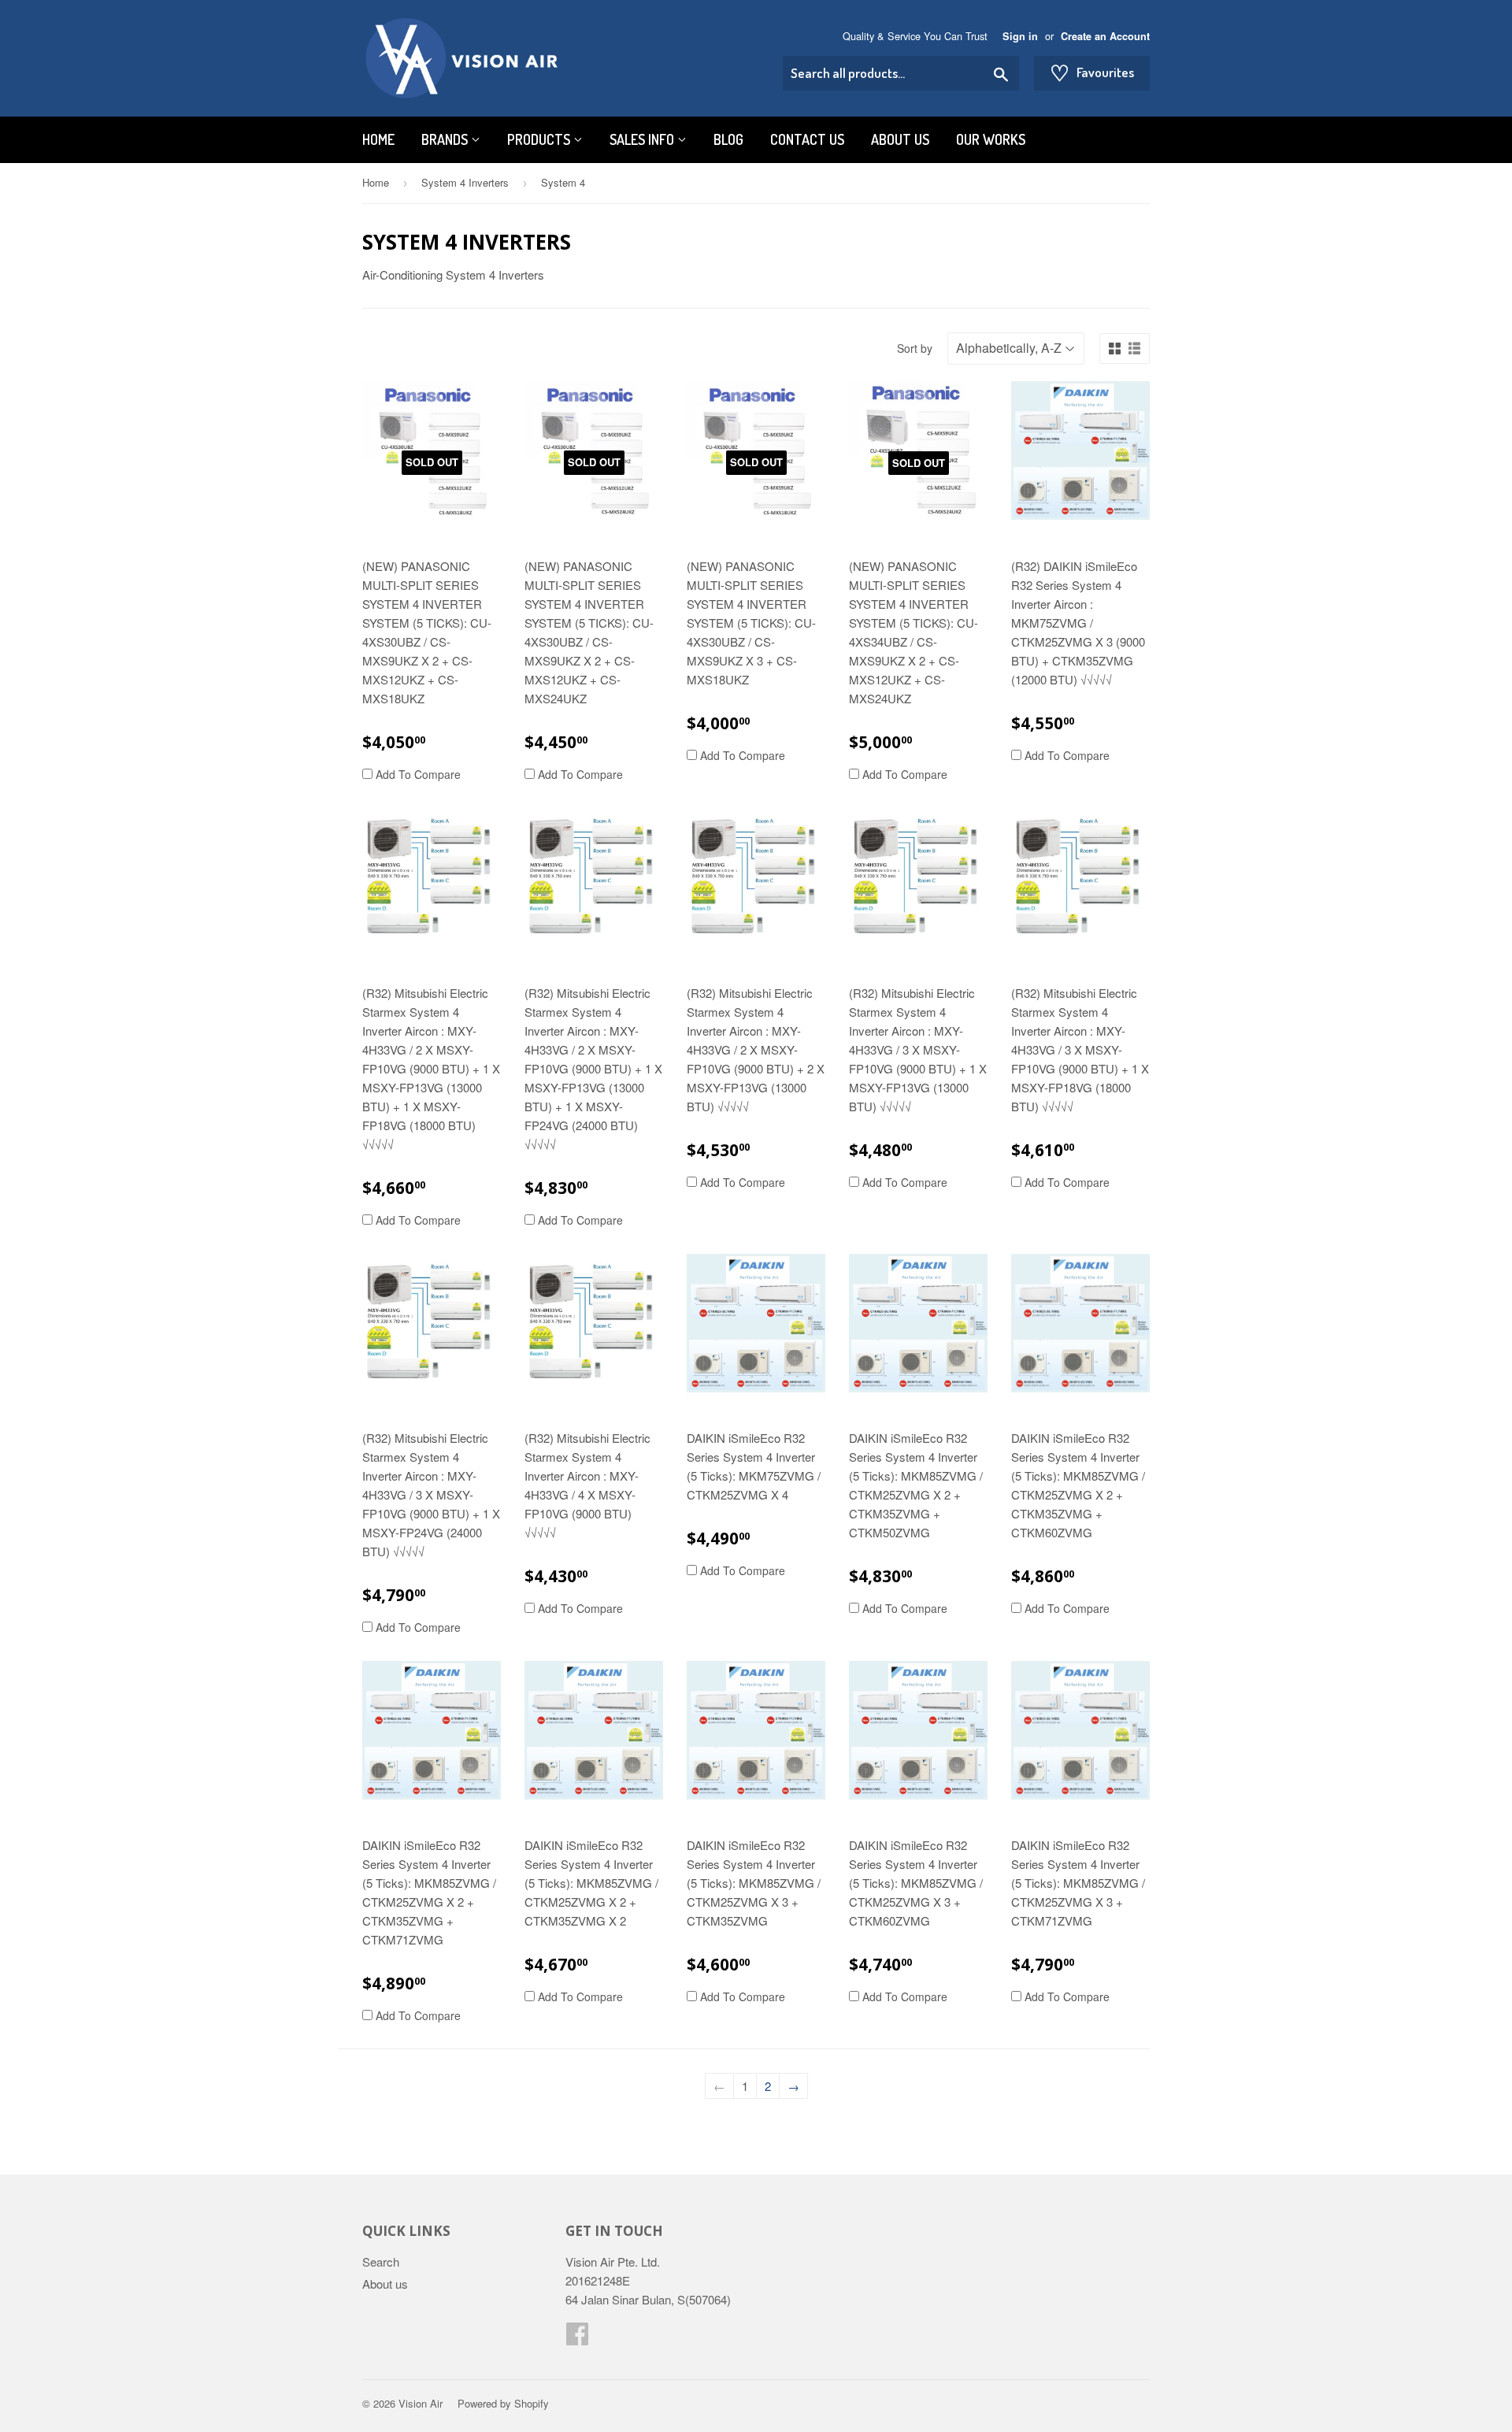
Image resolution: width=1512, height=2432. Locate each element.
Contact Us (807, 139)
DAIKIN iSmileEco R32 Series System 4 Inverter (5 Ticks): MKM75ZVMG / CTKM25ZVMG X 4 (754, 1466)
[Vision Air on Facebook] (577, 2338)
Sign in (1020, 36)
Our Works (991, 139)
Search (381, 2261)
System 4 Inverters (465, 182)
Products (540, 139)
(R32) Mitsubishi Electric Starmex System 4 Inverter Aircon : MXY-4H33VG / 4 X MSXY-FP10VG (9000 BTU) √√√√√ (587, 1485)
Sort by (915, 348)
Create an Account (1105, 36)
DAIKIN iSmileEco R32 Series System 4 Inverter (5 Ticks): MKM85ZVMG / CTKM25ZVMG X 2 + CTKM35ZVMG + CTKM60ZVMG (1078, 1485)
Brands (446, 139)
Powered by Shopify (503, 2403)
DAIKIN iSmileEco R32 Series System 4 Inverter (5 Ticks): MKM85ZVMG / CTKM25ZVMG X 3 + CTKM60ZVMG (916, 1883)
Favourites (1092, 72)
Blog (728, 139)
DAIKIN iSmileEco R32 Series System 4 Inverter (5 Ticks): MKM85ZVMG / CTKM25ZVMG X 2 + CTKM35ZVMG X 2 (591, 1883)
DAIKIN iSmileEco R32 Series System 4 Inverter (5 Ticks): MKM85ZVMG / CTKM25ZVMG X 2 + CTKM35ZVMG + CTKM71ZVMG (429, 1892)
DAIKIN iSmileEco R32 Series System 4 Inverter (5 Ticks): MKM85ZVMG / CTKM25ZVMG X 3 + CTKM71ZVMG (1078, 1883)
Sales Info (643, 139)
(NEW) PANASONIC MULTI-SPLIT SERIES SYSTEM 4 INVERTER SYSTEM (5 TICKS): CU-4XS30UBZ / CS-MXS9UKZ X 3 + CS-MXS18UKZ (751, 623)
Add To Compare (417, 774)
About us (900, 139)
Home (378, 139)
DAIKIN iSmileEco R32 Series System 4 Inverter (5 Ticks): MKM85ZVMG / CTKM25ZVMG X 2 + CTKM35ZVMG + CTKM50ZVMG (916, 1485)
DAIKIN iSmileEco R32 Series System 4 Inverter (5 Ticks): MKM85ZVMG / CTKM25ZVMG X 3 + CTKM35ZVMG (754, 1883)
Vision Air (421, 2403)
